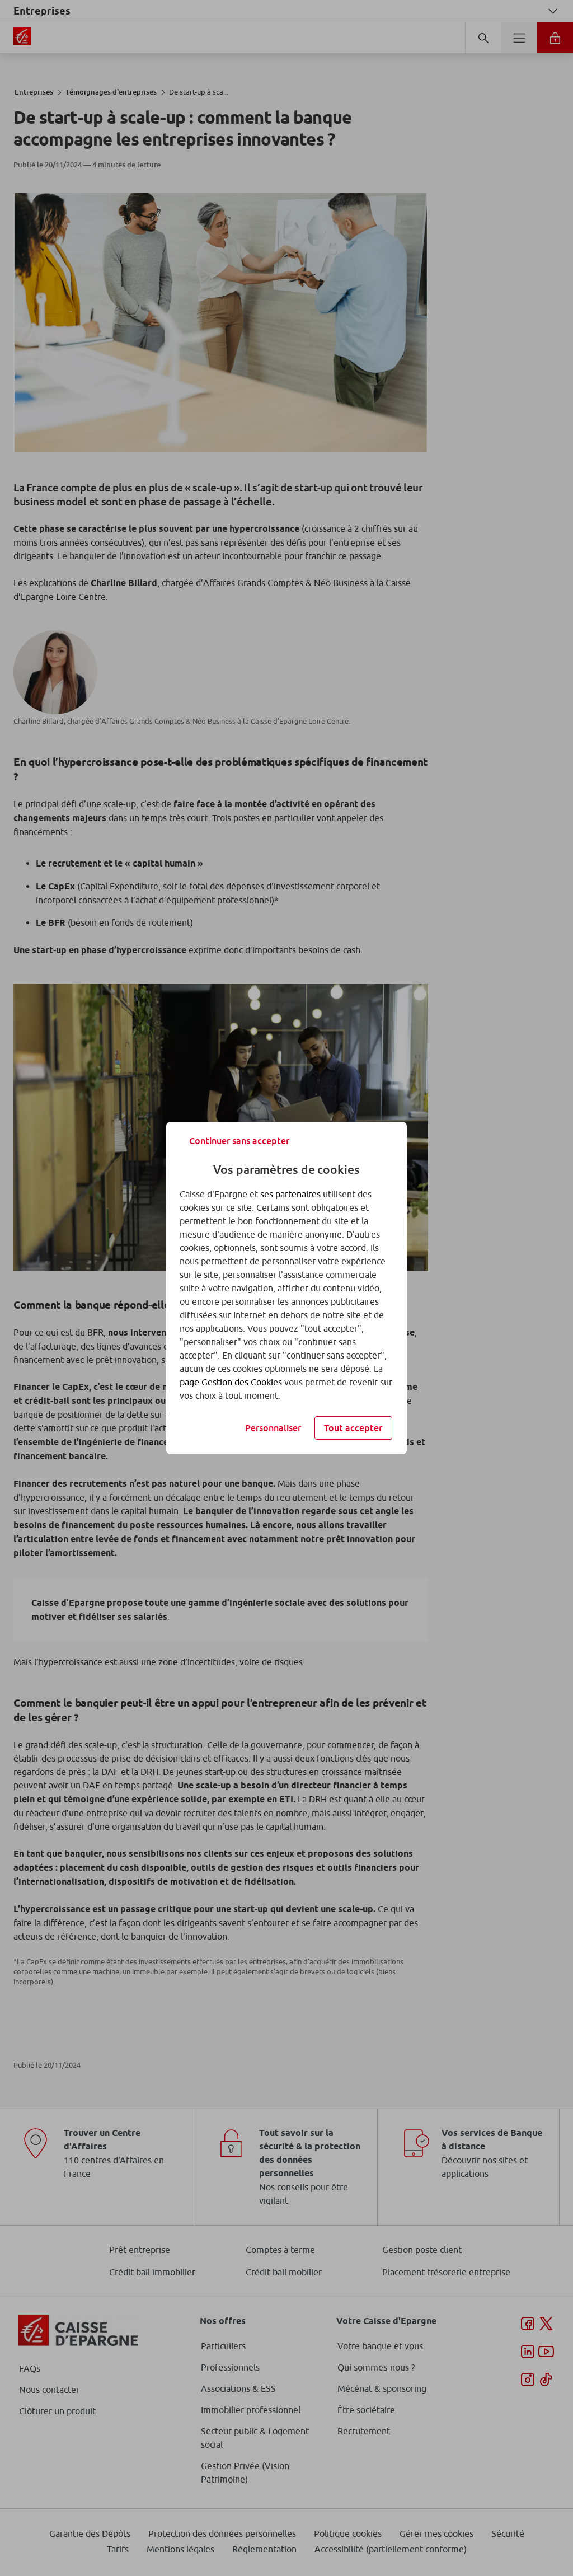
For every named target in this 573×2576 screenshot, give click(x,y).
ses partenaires (290, 1194)
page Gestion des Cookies (231, 1382)
